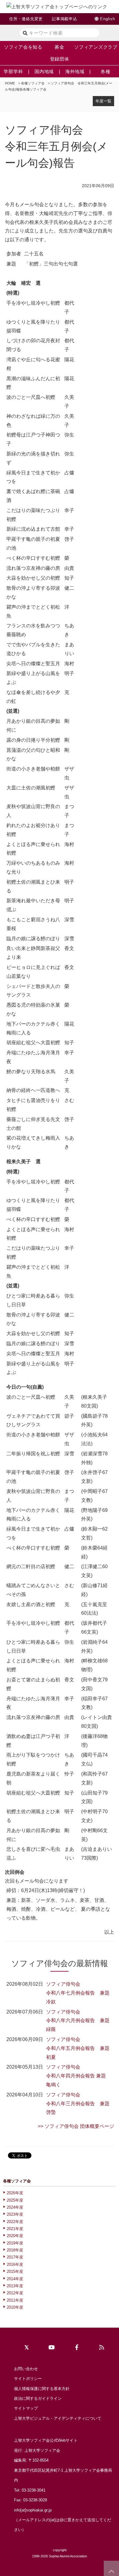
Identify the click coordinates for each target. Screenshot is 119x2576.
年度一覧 (103, 101)
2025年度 (15, 2200)
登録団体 (60, 59)
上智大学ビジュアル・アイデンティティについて (58, 2418)
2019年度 (15, 2243)
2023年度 (15, 2214)
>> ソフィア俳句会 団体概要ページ (76, 2126)
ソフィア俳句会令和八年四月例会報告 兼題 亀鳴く (78, 2076)
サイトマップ (26, 2408)
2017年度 (15, 2257)
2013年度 (15, 2286)
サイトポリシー (28, 2379)
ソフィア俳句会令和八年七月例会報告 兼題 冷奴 (78, 1993)
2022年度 (15, 2222)
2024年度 (15, 2207)
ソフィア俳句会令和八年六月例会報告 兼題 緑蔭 (78, 2021)
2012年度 (15, 2293)
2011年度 (15, 2300)
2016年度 (15, 2264)
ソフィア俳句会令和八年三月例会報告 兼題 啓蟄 (78, 2104)
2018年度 (15, 2250)
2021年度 (15, 2229)
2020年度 (15, 2236)
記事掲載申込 (65, 19)
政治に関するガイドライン (38, 2398)
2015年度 (15, 2272)
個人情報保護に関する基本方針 (42, 2389)
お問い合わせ (26, 2369)
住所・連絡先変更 (26, 19)
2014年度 (15, 2279)
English (107, 19)
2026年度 (15, 2193)
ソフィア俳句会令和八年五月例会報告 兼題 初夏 (78, 2048)
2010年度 (15, 2307)
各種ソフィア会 (33, 83)
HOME (10, 83)
